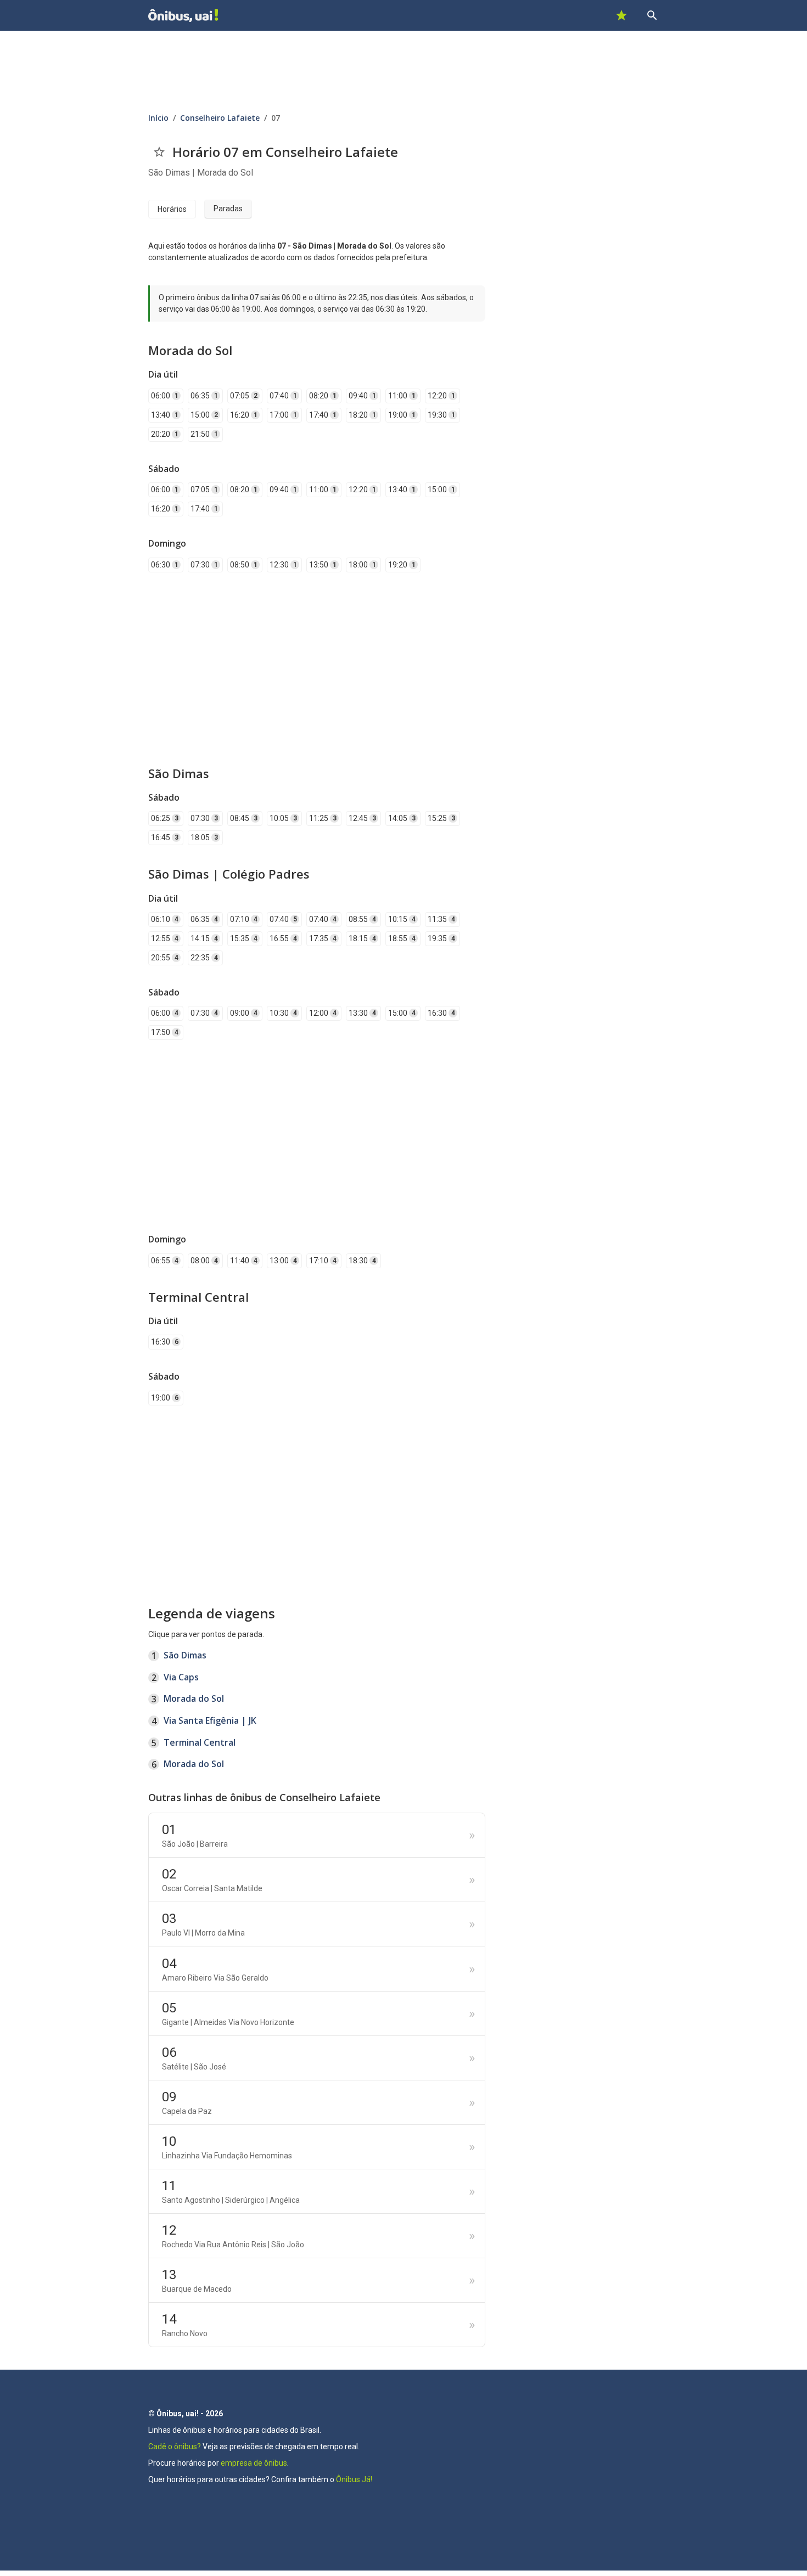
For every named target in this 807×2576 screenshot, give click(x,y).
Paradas (228, 209)
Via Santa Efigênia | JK (210, 1720)
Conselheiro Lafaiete (220, 118)
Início (158, 118)
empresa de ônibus (254, 2463)
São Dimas (185, 1655)
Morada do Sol (194, 1698)
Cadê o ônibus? (175, 2446)
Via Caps (181, 1677)
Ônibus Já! (354, 2479)
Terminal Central (200, 1742)
